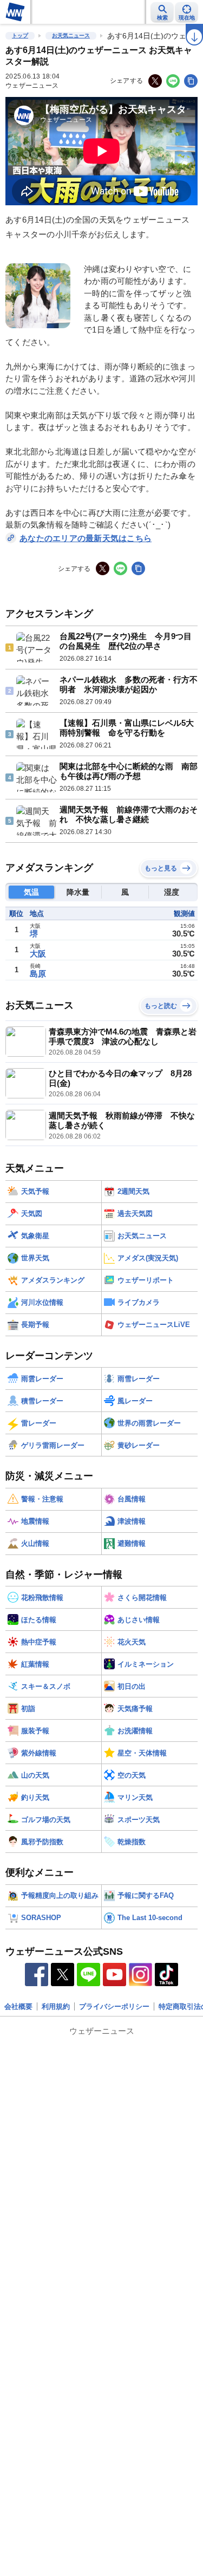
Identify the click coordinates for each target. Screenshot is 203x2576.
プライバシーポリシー (114, 2006)
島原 (38, 974)
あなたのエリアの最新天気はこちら (86, 538)
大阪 (38, 954)
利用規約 (56, 2006)
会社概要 (18, 2006)
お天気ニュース (71, 35)
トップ (20, 35)
